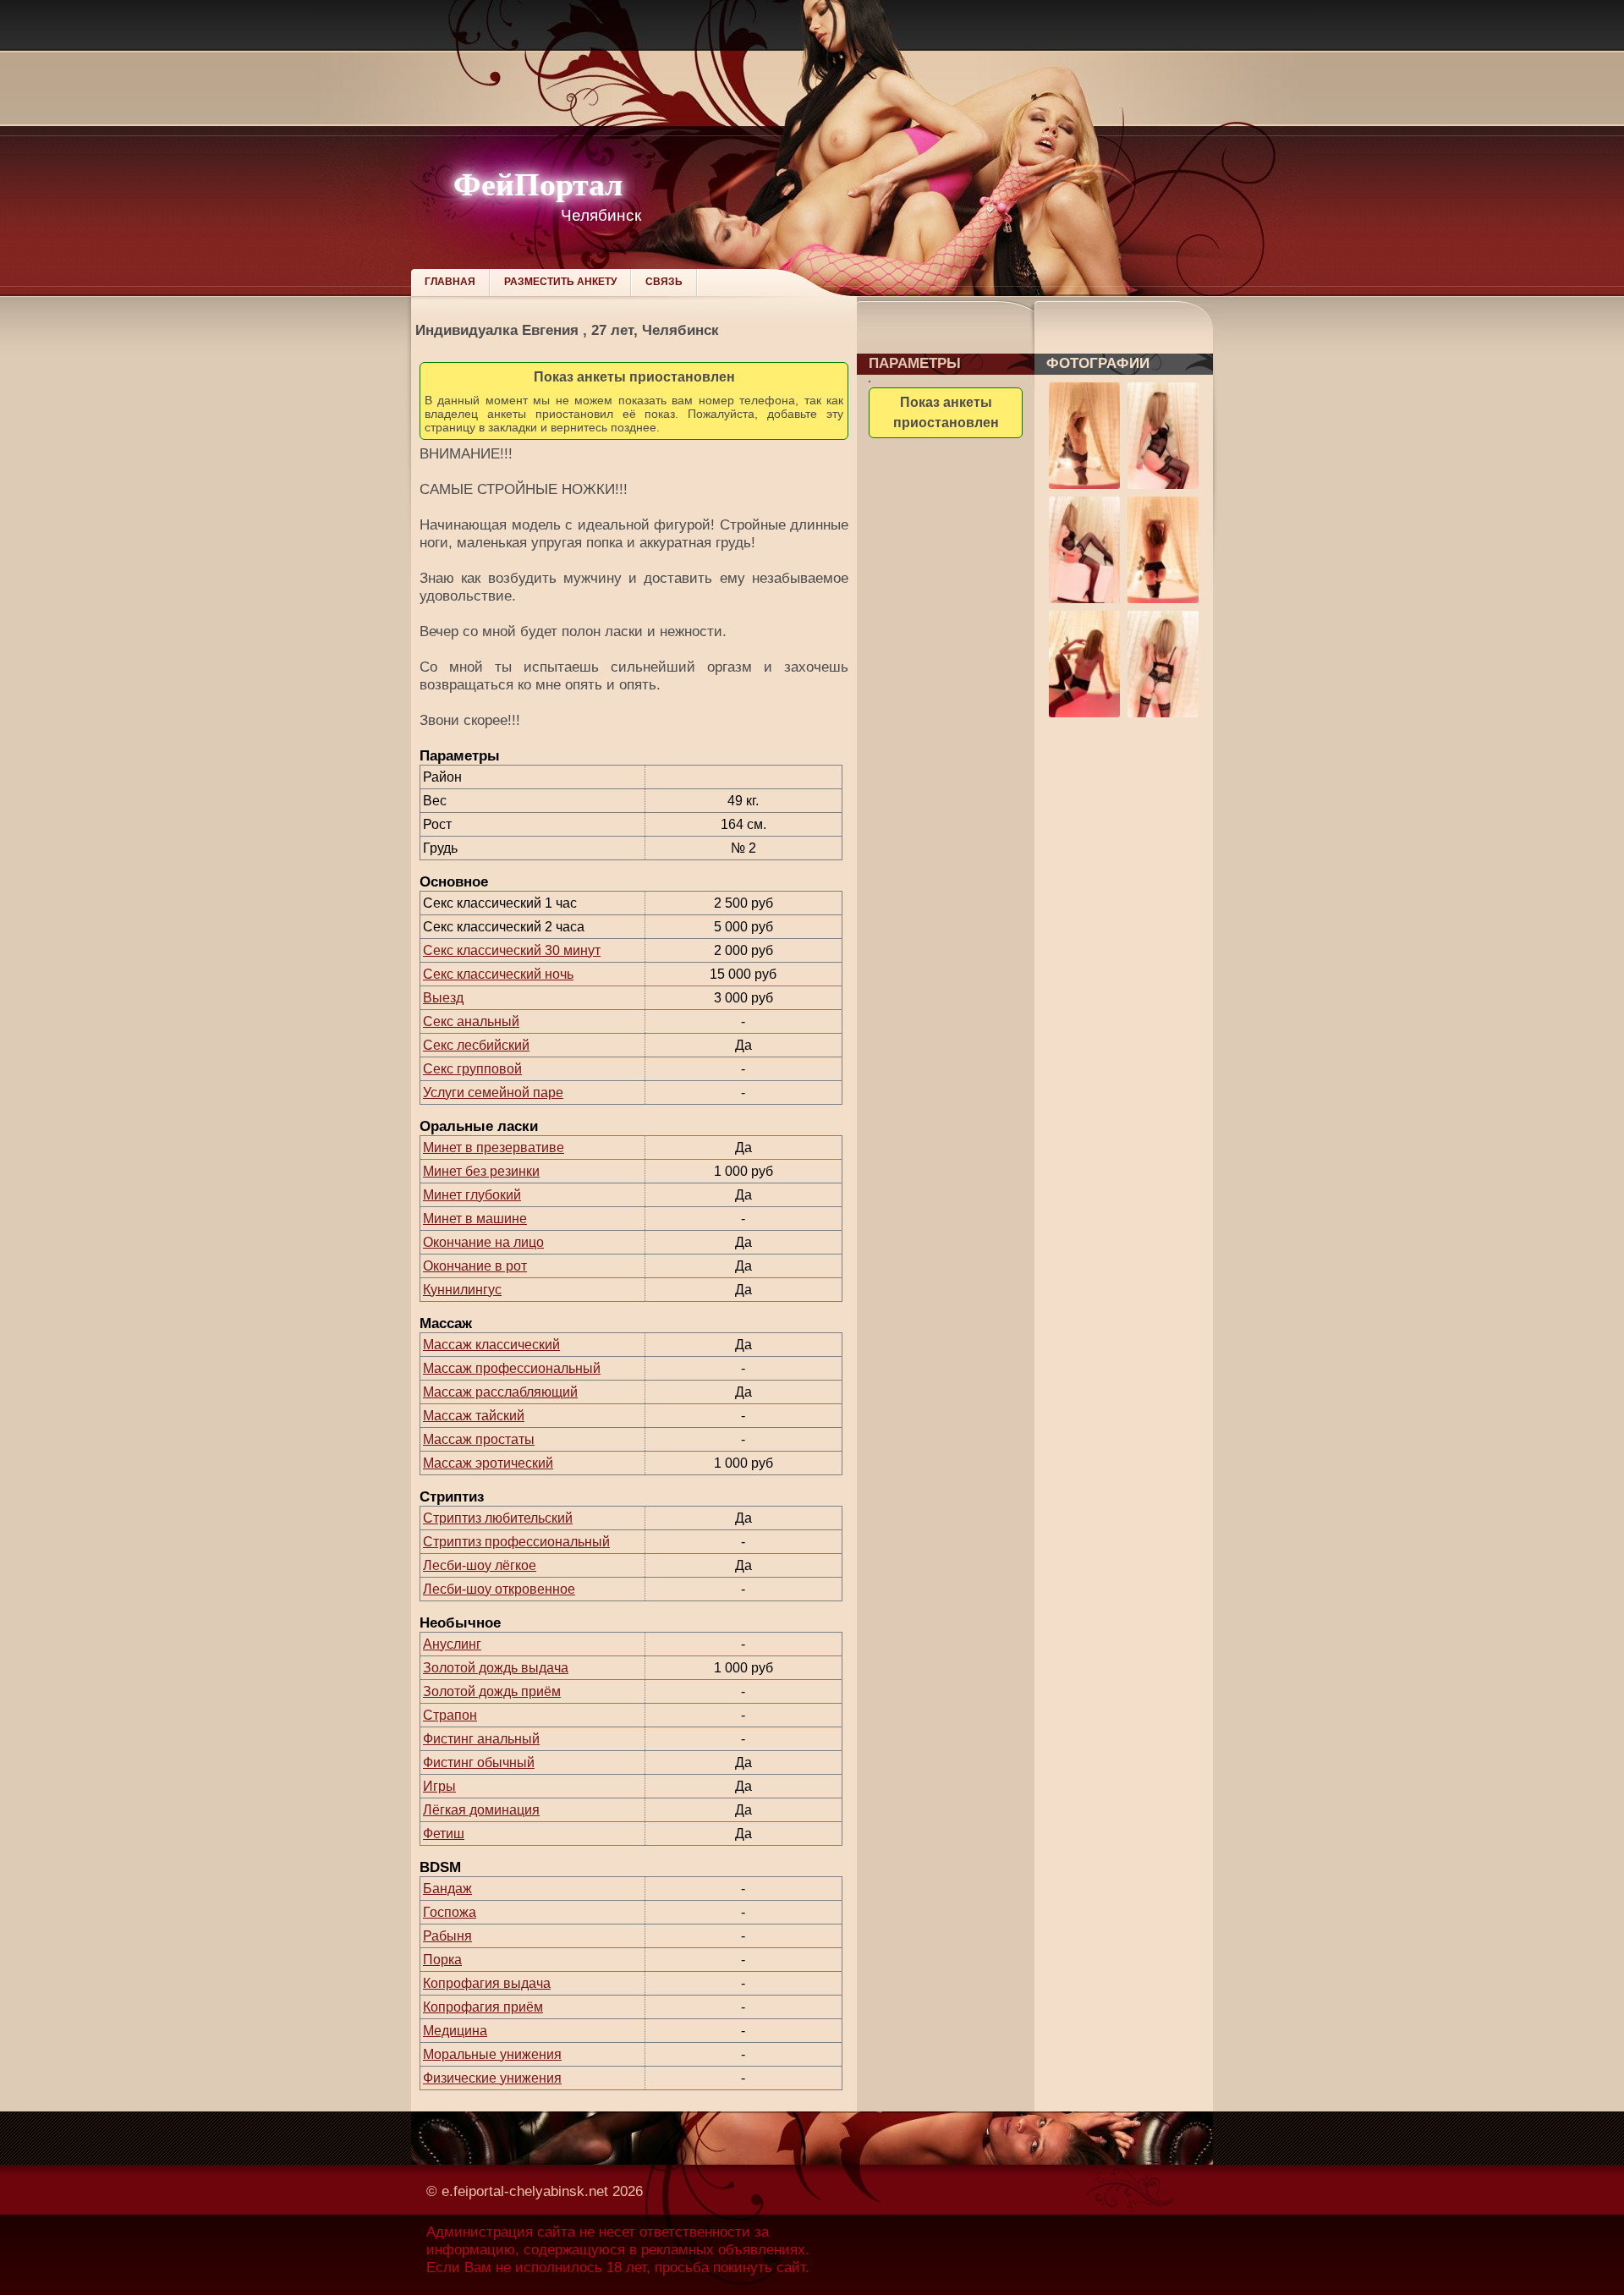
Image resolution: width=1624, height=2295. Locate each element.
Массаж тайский (474, 1416)
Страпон (450, 1715)
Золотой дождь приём (492, 1691)
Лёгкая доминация (481, 1810)
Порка (442, 1960)
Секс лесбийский (476, 1045)
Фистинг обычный (479, 1762)
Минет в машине (475, 1219)
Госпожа (450, 1912)
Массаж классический (491, 1345)
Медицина (455, 2031)
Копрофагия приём (483, 2007)
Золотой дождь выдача (496, 1668)
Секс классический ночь (498, 974)
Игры (439, 1786)
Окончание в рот (475, 1266)
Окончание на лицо (483, 1242)
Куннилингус (462, 1290)
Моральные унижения (492, 2054)
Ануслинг (452, 1644)
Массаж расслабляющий (500, 1392)
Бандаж (447, 1889)
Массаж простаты (479, 1439)
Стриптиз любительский (498, 1518)
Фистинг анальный (481, 1739)
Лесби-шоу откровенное (499, 1589)
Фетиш (444, 1834)
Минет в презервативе (494, 1147)
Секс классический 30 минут (512, 950)
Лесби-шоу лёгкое (480, 1565)
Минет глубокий (472, 1195)
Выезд (443, 998)
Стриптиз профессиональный (516, 1542)
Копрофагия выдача (487, 1983)
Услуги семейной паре (493, 1093)
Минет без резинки (481, 1171)
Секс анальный (471, 1021)
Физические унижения (492, 2078)
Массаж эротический (488, 1463)
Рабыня (447, 1936)
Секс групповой (472, 1069)
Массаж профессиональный (512, 1368)
